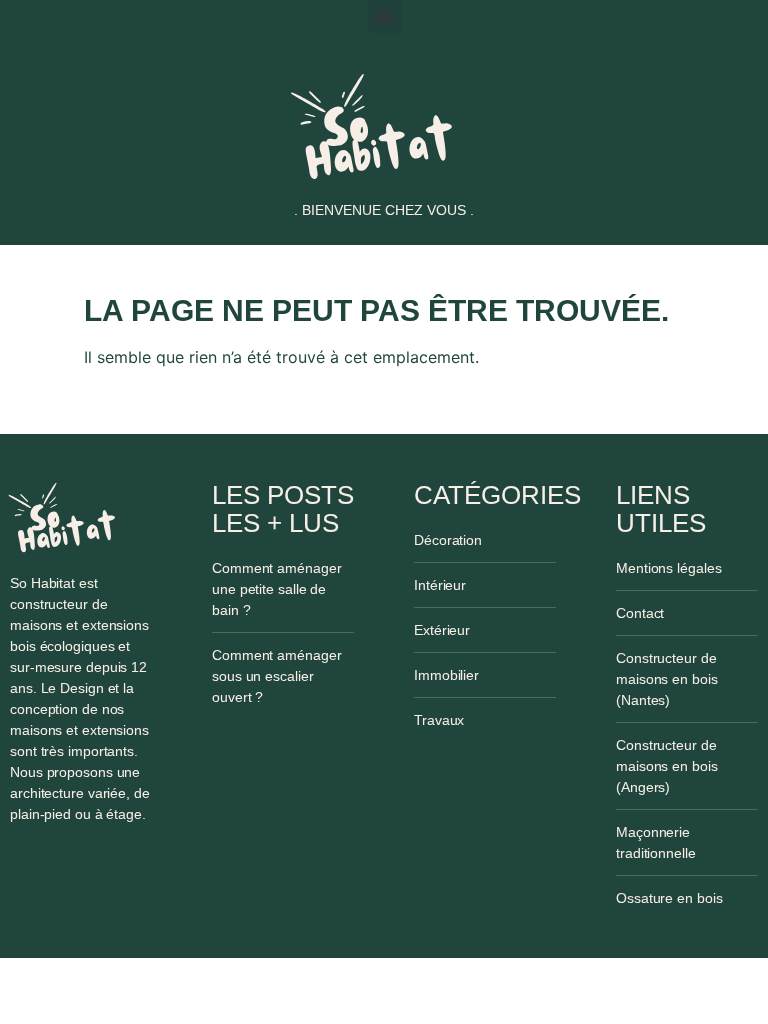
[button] (384, 16)
